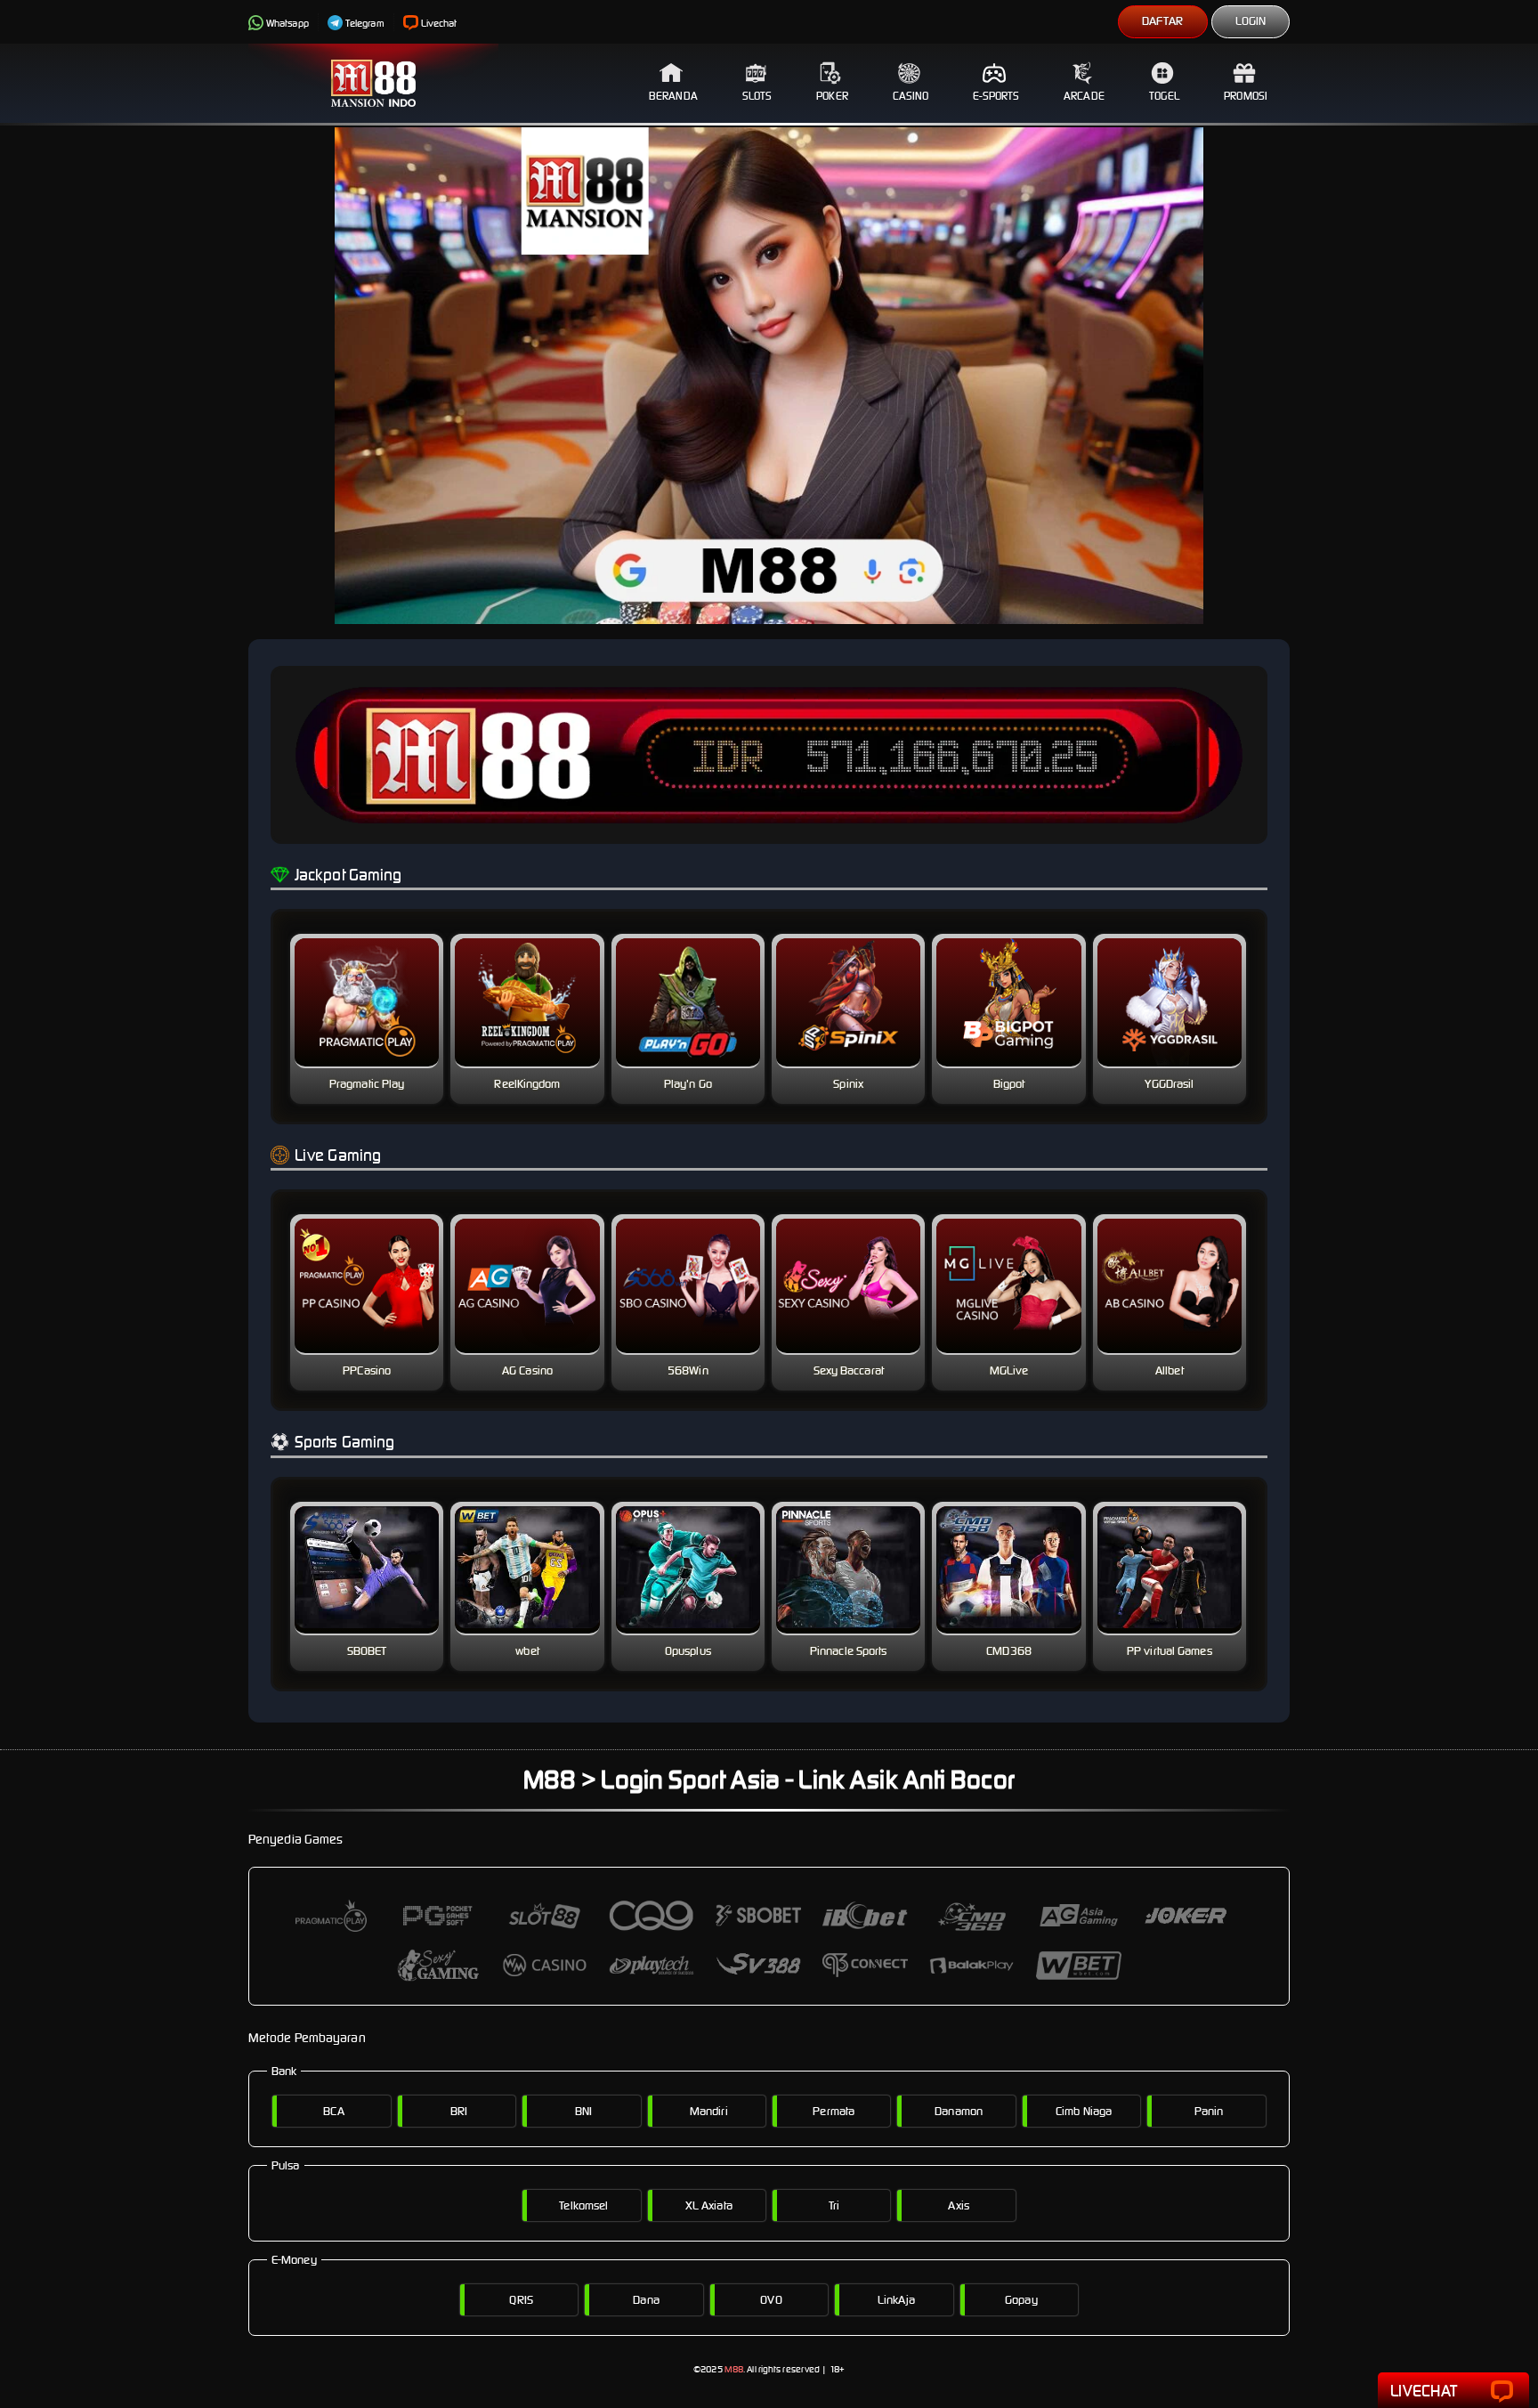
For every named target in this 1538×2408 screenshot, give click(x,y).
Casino (911, 96)
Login (1251, 21)
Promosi (1246, 96)
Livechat (439, 23)
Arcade (1084, 96)
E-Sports (996, 96)
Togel (1165, 96)
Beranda (673, 96)
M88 (734, 2369)
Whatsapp (287, 23)
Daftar (1163, 21)
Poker (832, 96)
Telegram (365, 23)
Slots (757, 96)
